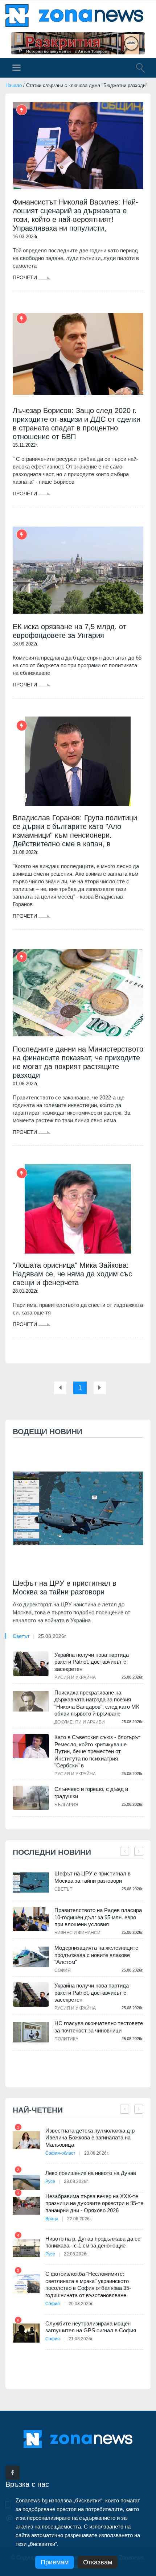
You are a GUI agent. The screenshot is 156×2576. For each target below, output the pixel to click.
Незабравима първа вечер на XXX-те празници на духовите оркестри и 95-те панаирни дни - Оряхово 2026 (94, 2203)
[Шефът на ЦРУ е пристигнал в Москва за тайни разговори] (78, 1508)
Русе (50, 2181)
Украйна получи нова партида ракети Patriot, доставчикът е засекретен (92, 1662)
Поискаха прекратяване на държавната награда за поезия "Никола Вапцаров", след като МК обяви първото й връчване (97, 1703)
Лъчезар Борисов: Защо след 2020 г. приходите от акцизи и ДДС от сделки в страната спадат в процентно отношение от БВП (77, 424)
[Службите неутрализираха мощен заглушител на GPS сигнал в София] (26, 2333)
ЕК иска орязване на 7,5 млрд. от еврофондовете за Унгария (69, 631)
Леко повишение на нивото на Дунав (91, 2173)
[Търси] (137, 69)
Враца (52, 2219)
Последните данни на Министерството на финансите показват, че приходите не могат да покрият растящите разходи (78, 1062)
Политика (66, 2039)
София (63, 1970)
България (66, 1805)
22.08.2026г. (79, 2219)
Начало (14, 85)
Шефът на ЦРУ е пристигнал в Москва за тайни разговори (65, 1588)
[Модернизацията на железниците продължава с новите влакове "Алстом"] (31, 1957)
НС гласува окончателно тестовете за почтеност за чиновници (99, 2027)
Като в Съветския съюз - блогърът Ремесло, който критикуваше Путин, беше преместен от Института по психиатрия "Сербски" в (97, 1751)
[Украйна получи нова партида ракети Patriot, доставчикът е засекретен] (31, 1664)
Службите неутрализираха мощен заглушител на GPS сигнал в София (91, 2327)
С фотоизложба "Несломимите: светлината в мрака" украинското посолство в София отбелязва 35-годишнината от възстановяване (88, 2284)
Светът (21, 1636)
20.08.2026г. (81, 2304)
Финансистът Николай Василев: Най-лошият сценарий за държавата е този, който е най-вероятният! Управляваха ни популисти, (75, 215)
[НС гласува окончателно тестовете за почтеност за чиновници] (31, 2032)
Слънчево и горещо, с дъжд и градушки (91, 1793)
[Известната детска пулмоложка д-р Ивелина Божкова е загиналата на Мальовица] (26, 2140)
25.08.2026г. (52, 1636)
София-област (60, 2153)
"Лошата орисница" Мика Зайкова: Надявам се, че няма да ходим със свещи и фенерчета (72, 1274)
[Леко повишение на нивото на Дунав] (26, 2183)
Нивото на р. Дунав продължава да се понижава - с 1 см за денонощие (93, 2242)
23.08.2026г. (97, 2153)
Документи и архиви (80, 1722)
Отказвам (98, 2562)
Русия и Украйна (75, 1677)
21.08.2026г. (81, 2339)
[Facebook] (13, 2473)
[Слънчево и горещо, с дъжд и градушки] (31, 1798)
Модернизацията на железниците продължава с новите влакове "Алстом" (96, 1955)
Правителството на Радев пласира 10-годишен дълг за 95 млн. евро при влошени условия (98, 1917)
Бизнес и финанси (77, 1933)
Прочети (26, 277)
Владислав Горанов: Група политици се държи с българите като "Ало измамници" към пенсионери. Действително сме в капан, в (75, 831)
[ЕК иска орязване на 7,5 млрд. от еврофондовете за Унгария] (78, 570)
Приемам (55, 2562)
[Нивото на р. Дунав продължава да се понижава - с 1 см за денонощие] (26, 2248)
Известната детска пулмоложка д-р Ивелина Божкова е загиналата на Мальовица (90, 2138)
